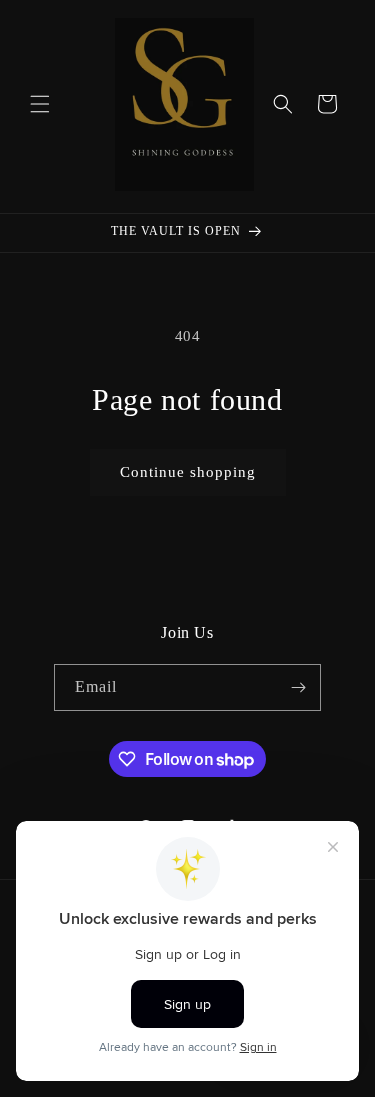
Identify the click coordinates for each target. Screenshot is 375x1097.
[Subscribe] (298, 687)
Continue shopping (188, 472)
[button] (40, 104)
